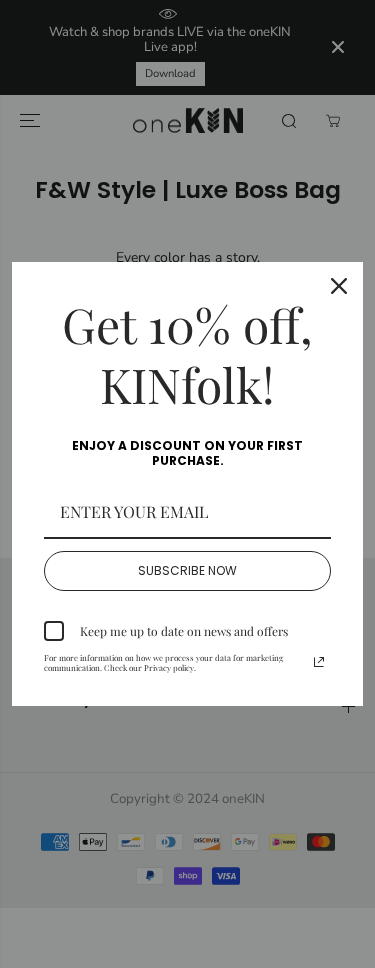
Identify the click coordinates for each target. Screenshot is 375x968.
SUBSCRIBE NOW (187, 570)
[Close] (339, 286)
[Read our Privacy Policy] (319, 662)
